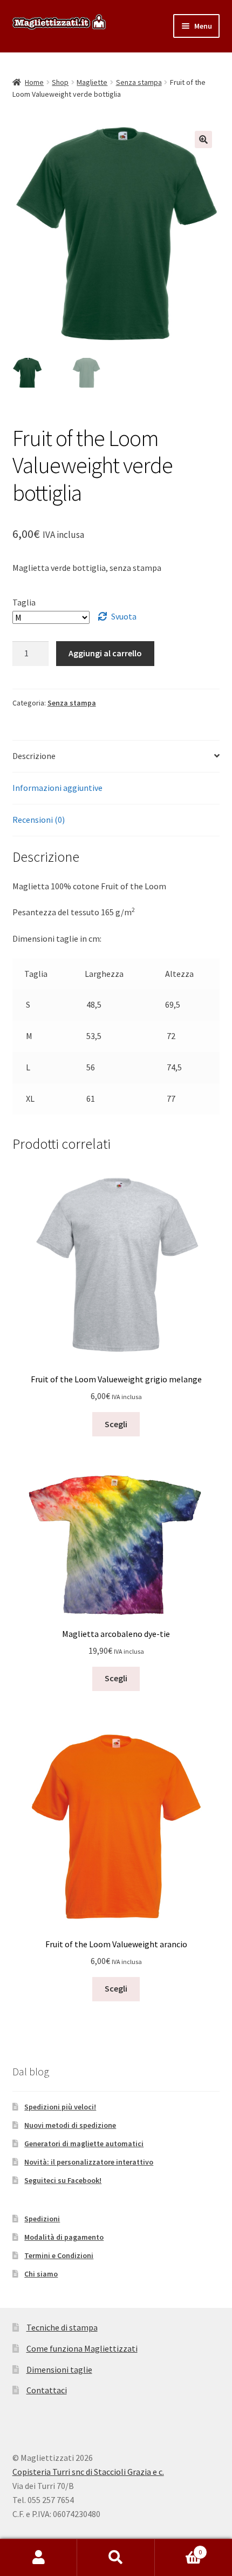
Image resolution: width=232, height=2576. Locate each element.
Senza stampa (139, 82)
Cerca (116, 2558)
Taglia (24, 602)
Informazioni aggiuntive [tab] (57, 788)
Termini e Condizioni (59, 2255)
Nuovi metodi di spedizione (70, 2125)
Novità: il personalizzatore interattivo (89, 2162)
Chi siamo (41, 2274)
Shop (60, 82)
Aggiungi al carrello (105, 653)
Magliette (92, 82)
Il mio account (39, 2558)
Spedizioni (42, 2219)
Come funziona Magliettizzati (82, 2348)
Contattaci (47, 2390)
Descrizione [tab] (34, 756)
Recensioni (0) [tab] (39, 820)
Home (34, 82)
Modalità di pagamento (64, 2237)
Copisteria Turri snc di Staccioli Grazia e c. (88, 2472)
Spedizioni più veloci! (60, 2107)
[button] (203, 139)
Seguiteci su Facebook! (63, 2180)
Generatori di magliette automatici (84, 2144)
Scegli (116, 1424)
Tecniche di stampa (62, 2327)
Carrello (179, 2548)
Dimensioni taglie (59, 2369)
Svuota (124, 616)
